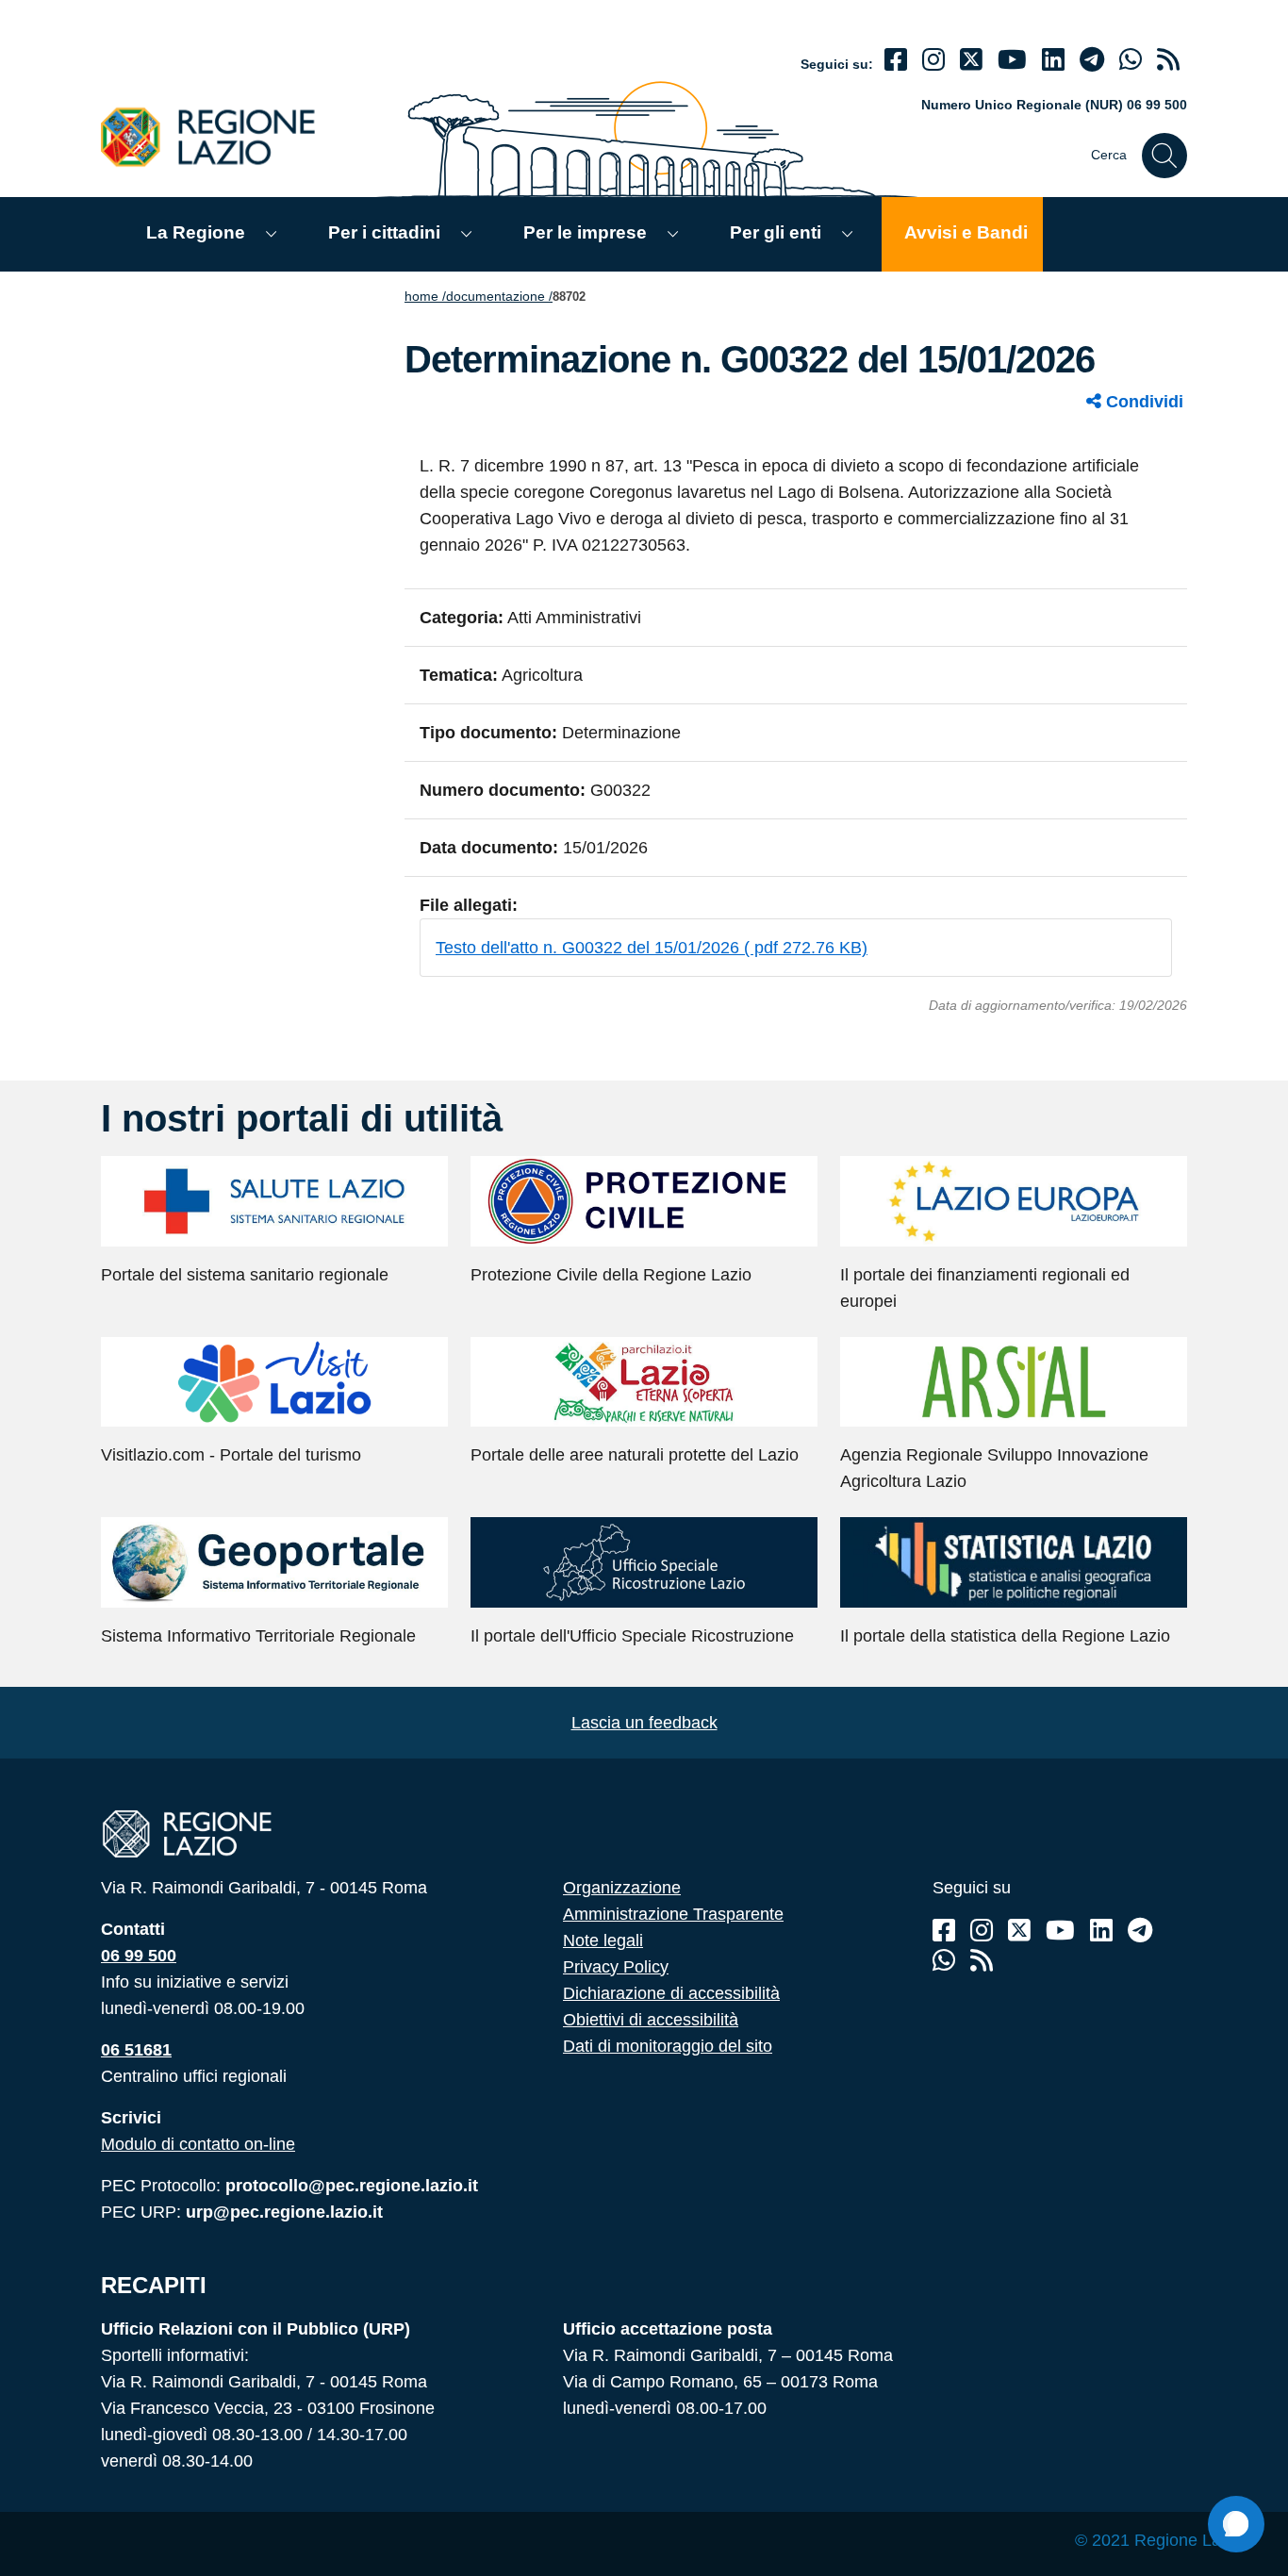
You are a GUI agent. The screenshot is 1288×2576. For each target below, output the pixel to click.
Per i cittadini (384, 232)
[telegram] (1092, 60)
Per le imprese (585, 232)
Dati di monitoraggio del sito (668, 2046)
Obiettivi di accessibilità (651, 2020)
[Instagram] (933, 60)
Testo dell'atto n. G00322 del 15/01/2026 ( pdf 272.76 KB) (652, 948)
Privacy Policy (616, 1967)
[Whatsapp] (1131, 60)
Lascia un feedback (644, 1723)
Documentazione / (499, 296)
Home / (425, 296)
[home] (219, 136)
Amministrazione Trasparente (673, 1914)
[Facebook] (896, 60)
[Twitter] (971, 60)
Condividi (1142, 402)
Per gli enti (776, 232)
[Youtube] (1012, 60)
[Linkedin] (1053, 60)
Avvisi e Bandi (966, 232)
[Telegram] (1140, 1931)
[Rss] (982, 1961)
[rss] (1168, 60)
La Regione (196, 232)
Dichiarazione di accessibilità (671, 1993)
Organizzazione (622, 1888)
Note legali (603, 1940)
